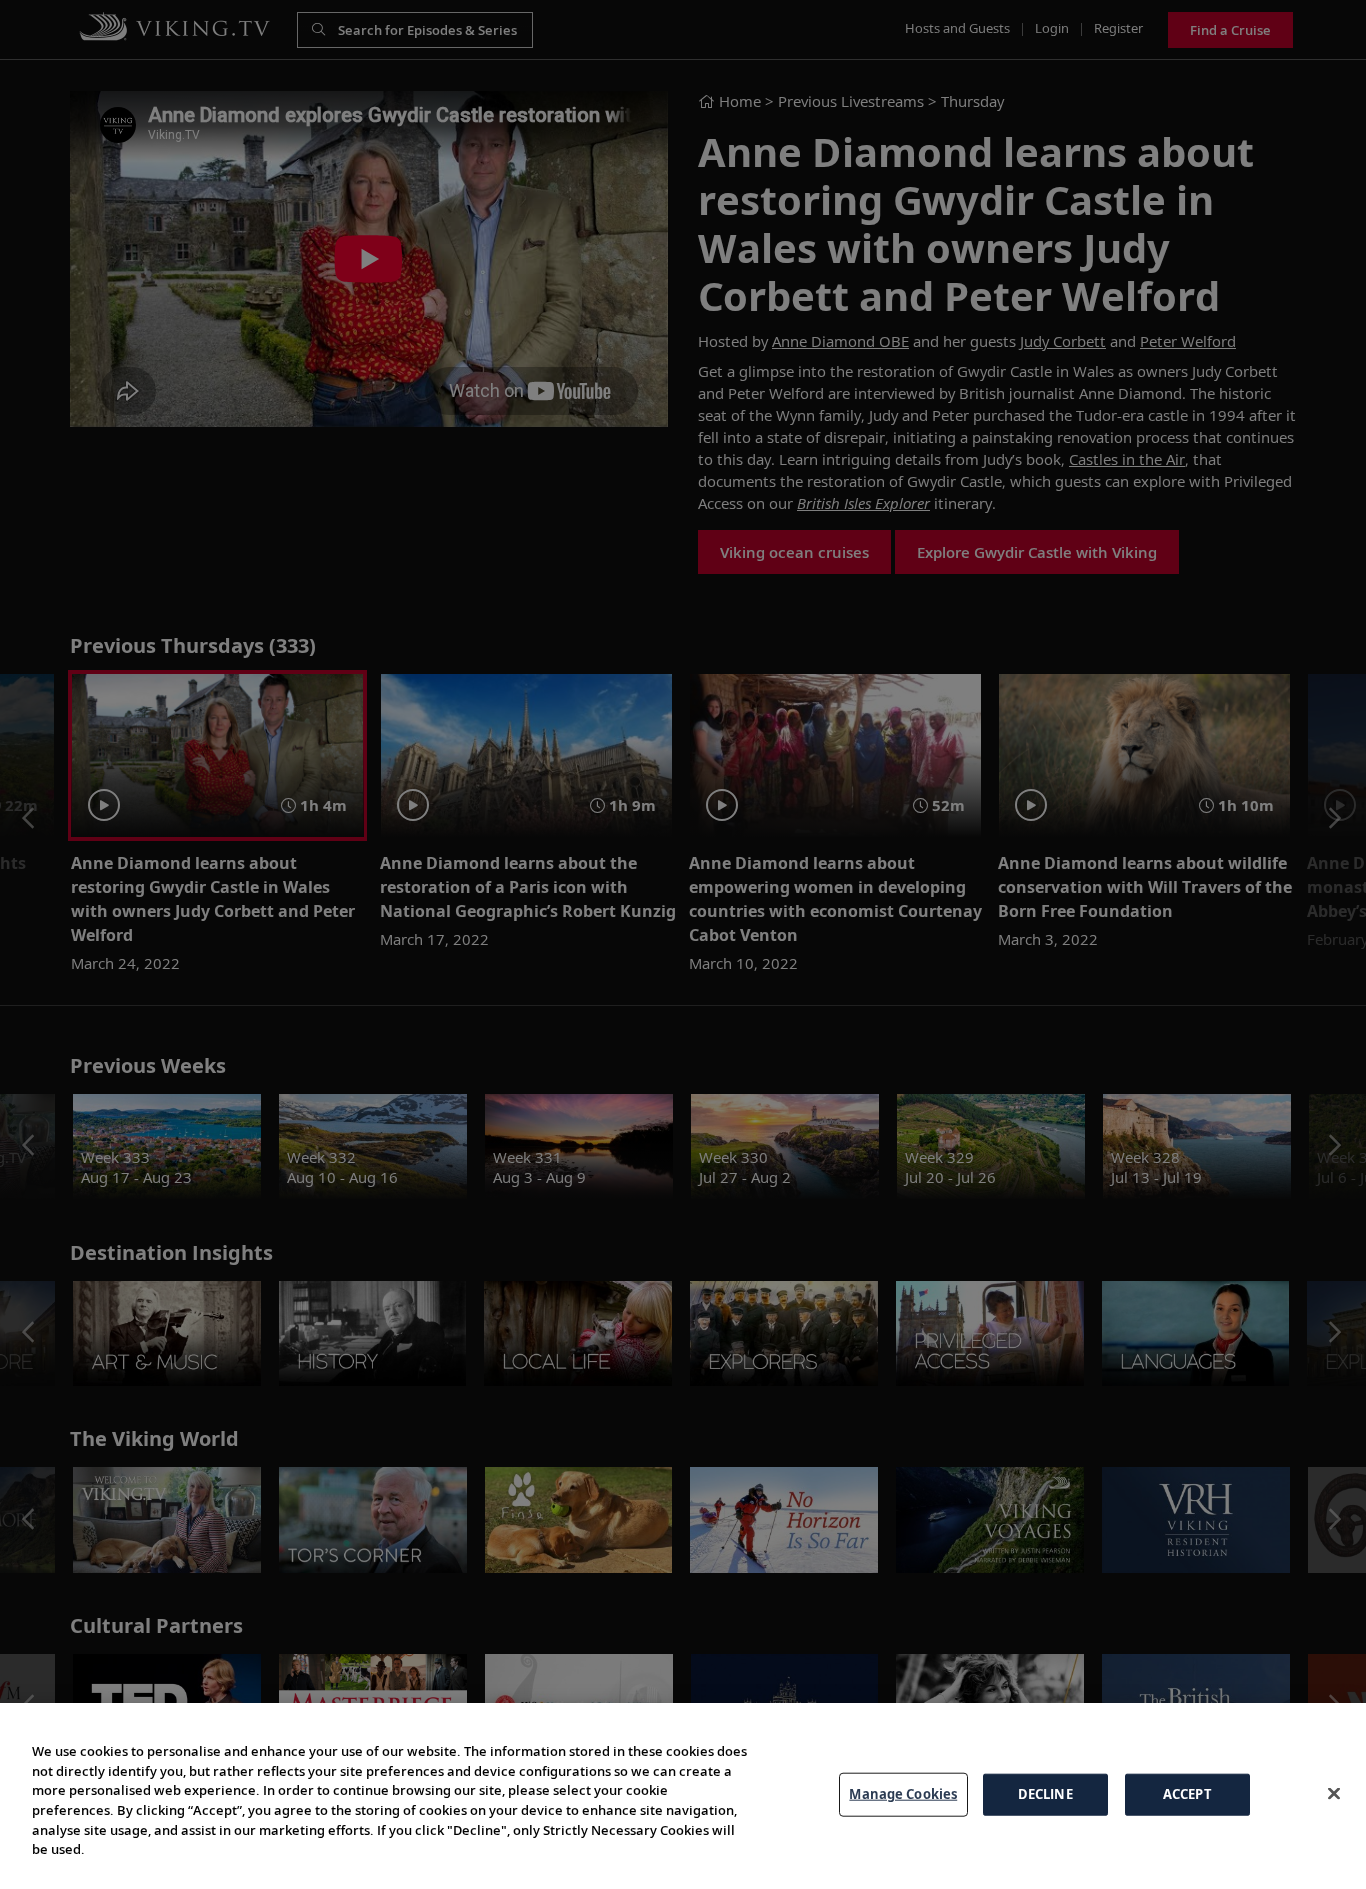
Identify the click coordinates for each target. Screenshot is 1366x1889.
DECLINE (1045, 1794)
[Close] (1334, 1793)
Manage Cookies (903, 1794)
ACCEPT (1187, 1794)
